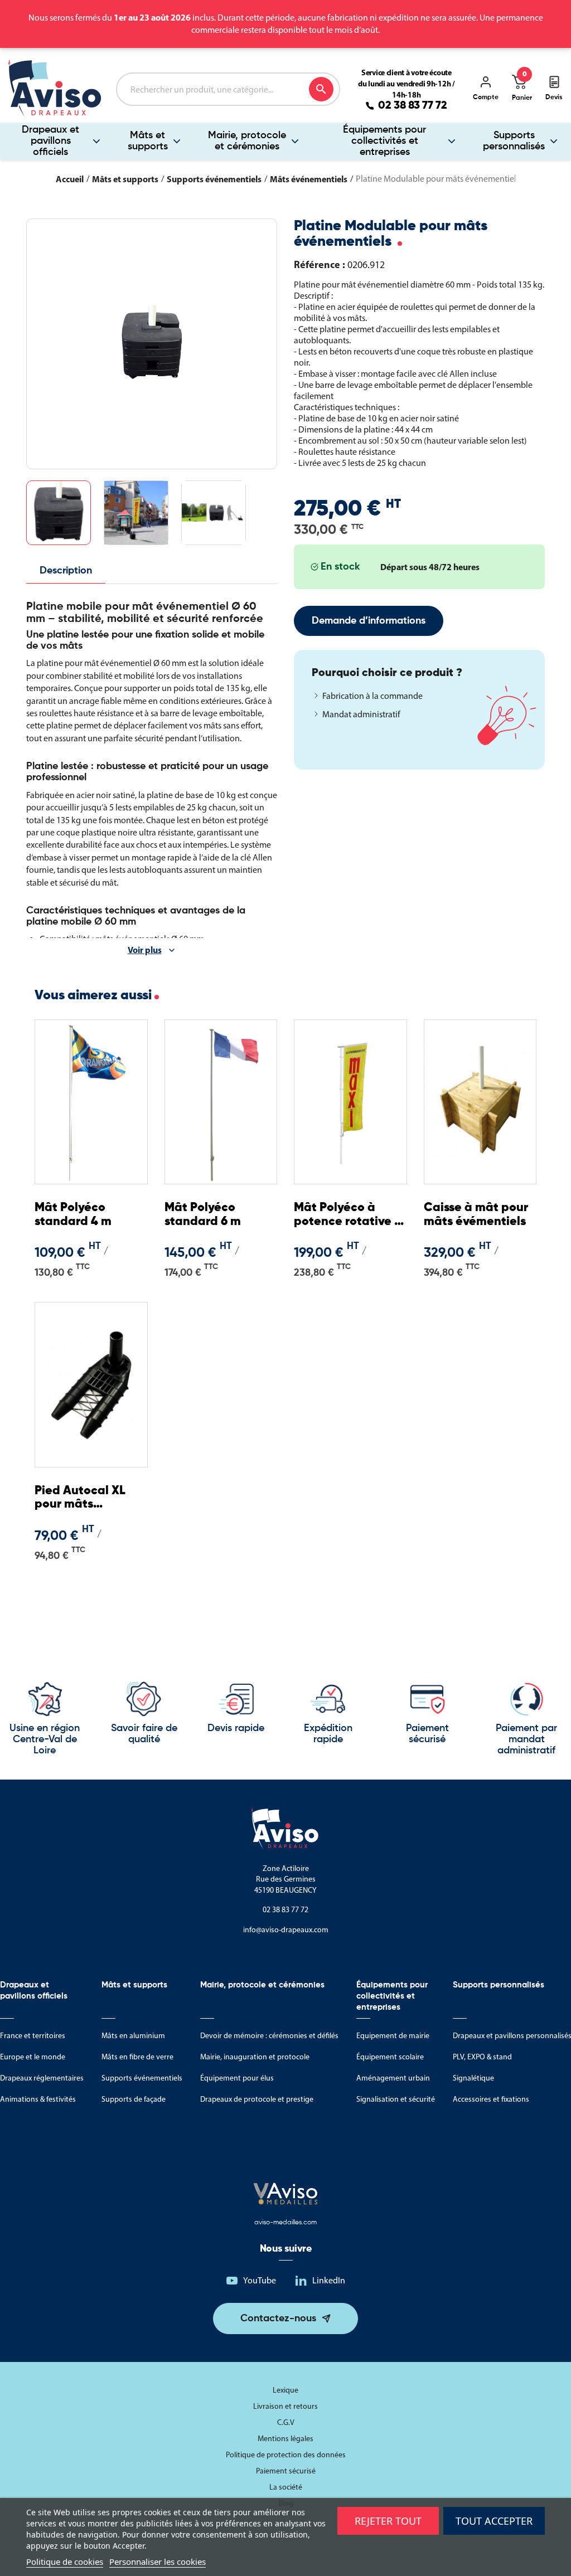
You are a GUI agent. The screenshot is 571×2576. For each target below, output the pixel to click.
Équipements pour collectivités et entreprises (384, 141)
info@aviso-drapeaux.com (286, 1930)
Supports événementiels (142, 2078)
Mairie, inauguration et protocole (255, 2057)
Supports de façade (134, 2099)
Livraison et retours (285, 2406)
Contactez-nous (278, 2319)
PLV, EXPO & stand (482, 2057)
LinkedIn (329, 2280)
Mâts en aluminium (133, 2036)
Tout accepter (494, 2521)
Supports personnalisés (514, 141)
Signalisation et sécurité (396, 2099)
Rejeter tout (388, 2521)
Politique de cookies (65, 2562)
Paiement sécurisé (286, 2471)
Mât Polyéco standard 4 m (73, 1214)
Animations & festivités (38, 2099)
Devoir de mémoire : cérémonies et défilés (269, 2036)
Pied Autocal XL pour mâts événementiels (80, 1498)
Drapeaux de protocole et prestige (257, 2099)
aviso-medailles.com (285, 2223)
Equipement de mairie (393, 2036)
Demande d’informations (369, 621)
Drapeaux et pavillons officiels (50, 141)
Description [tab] (66, 571)
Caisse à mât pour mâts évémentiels (476, 1214)
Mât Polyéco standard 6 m (203, 1214)
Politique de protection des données (286, 2455)
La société (286, 2487)
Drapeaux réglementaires (42, 2078)
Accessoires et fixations (491, 2099)
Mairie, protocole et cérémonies (247, 141)
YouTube (260, 2280)
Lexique (285, 2390)
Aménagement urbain (393, 2078)
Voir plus (145, 950)
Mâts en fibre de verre (137, 2057)
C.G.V (286, 2422)
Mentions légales (285, 2439)
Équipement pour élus (237, 2078)
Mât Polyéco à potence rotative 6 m (347, 1215)
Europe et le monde (33, 2057)
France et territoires (33, 2036)
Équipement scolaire (390, 2057)
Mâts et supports (148, 141)
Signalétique (473, 2078)
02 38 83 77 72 (413, 106)
